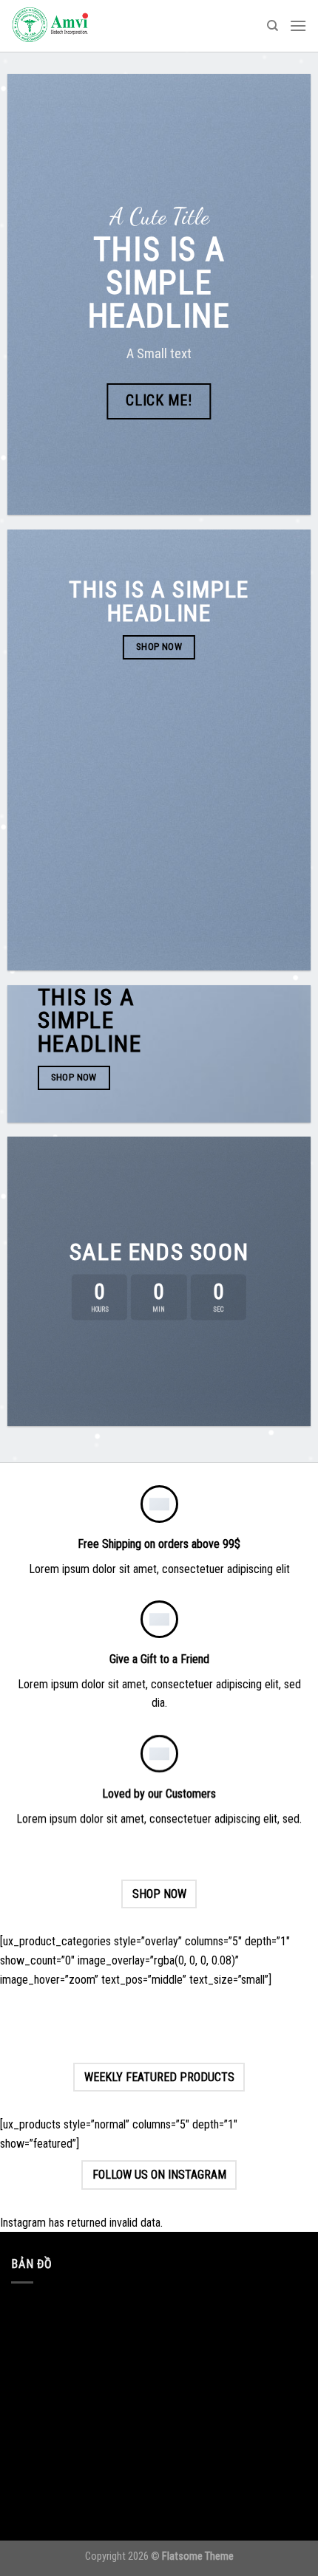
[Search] (273, 26)
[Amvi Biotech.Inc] (85, 26)
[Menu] (298, 25)
